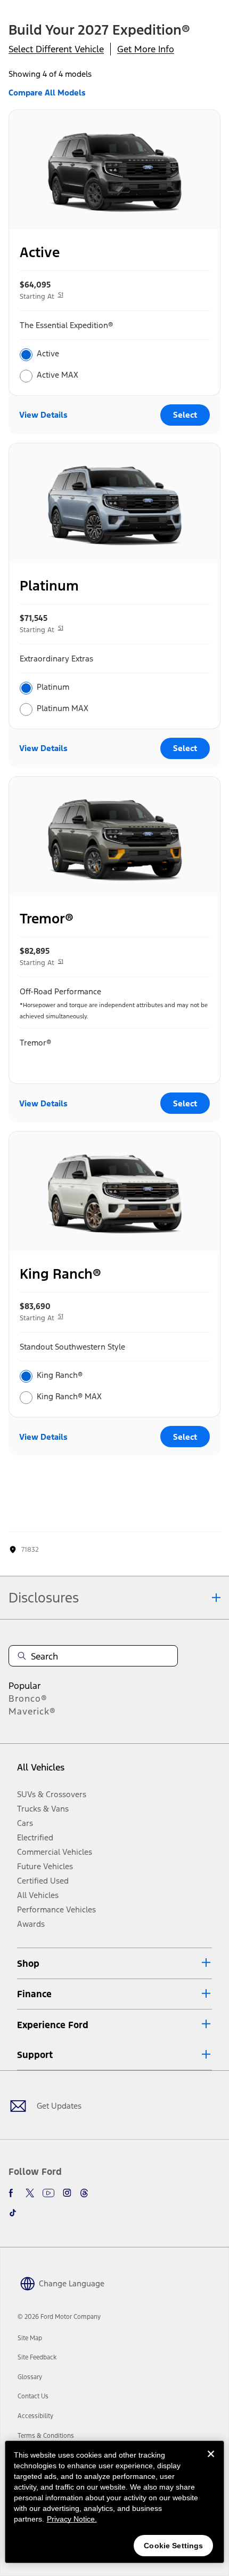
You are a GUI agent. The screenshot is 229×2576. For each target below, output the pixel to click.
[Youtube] (48, 2193)
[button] (114, 1963)
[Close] (211, 2462)
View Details (43, 415)
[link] (30, 2338)
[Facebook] (13, 2193)
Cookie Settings (173, 2546)
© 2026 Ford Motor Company (59, 2317)
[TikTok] (13, 2213)
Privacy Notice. (72, 2519)
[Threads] (84, 2193)
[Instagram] (67, 2193)
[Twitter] (30, 2193)
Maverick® (32, 1711)
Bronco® (28, 1698)
